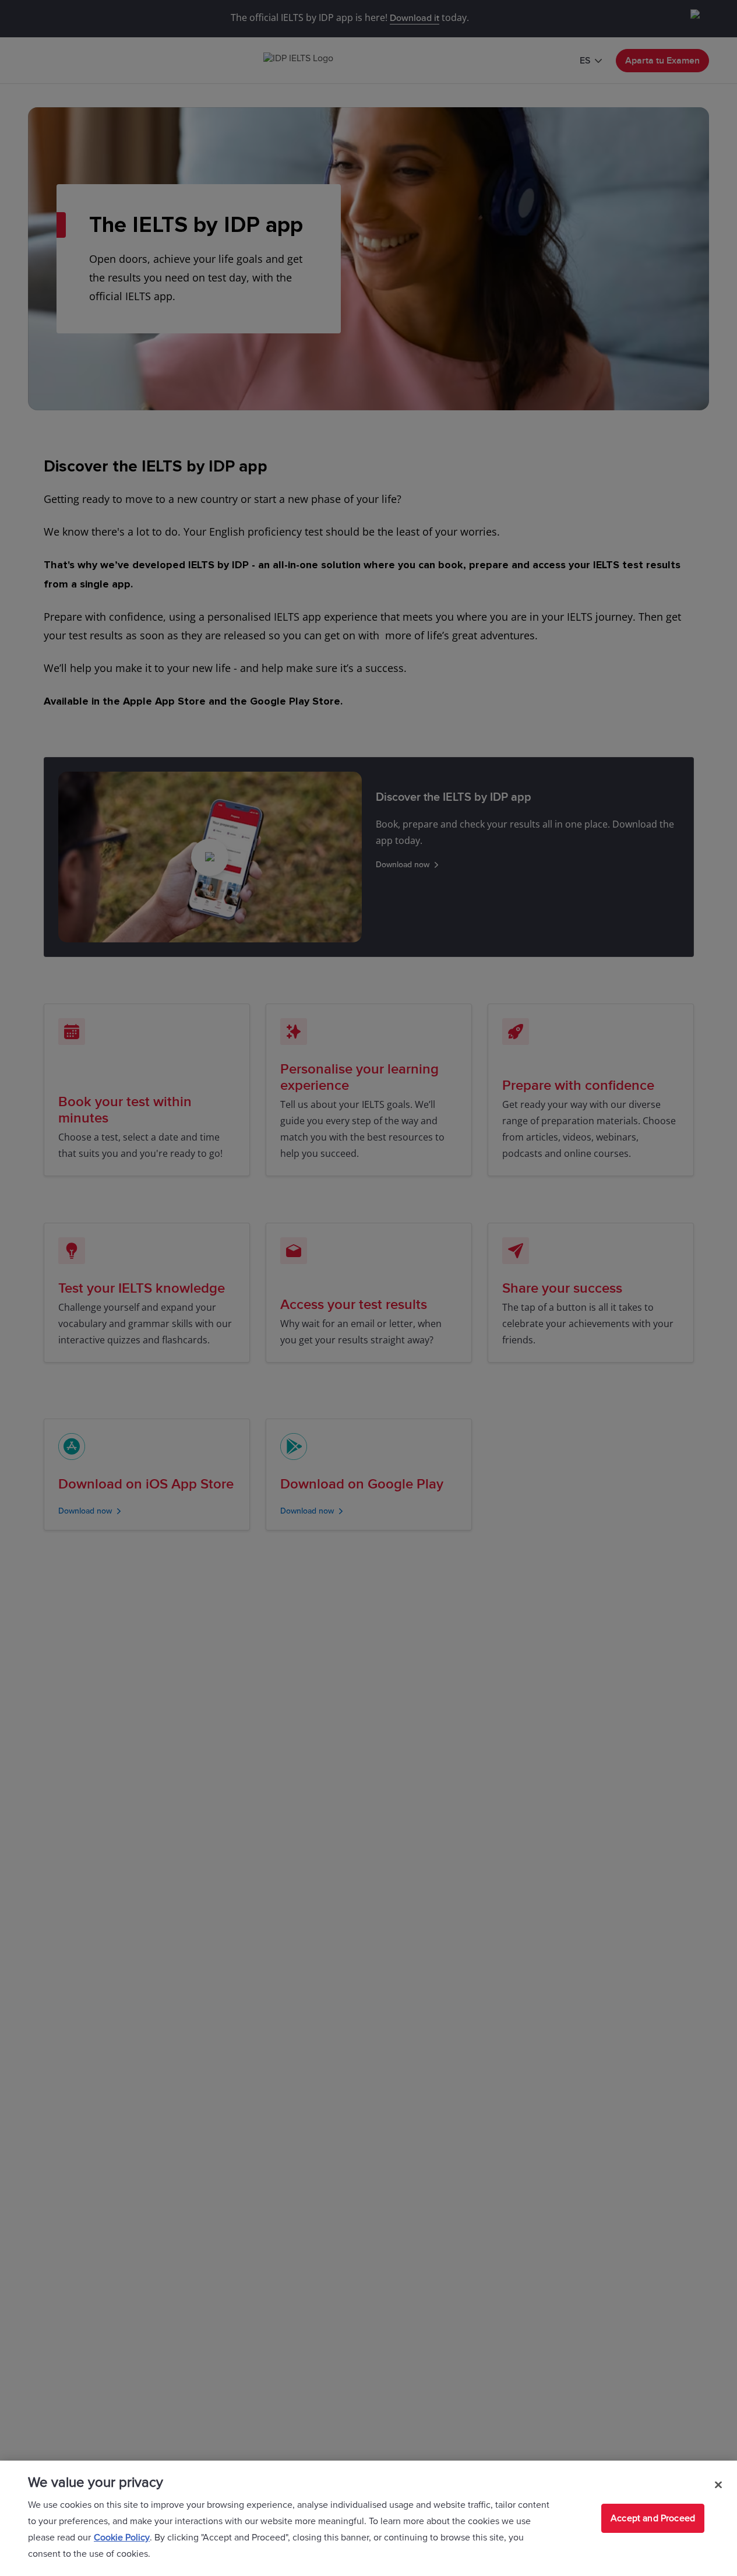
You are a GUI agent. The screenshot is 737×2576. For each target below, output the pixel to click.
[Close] (718, 2484)
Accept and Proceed (653, 2518)
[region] (368, 2518)
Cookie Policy (122, 2538)
